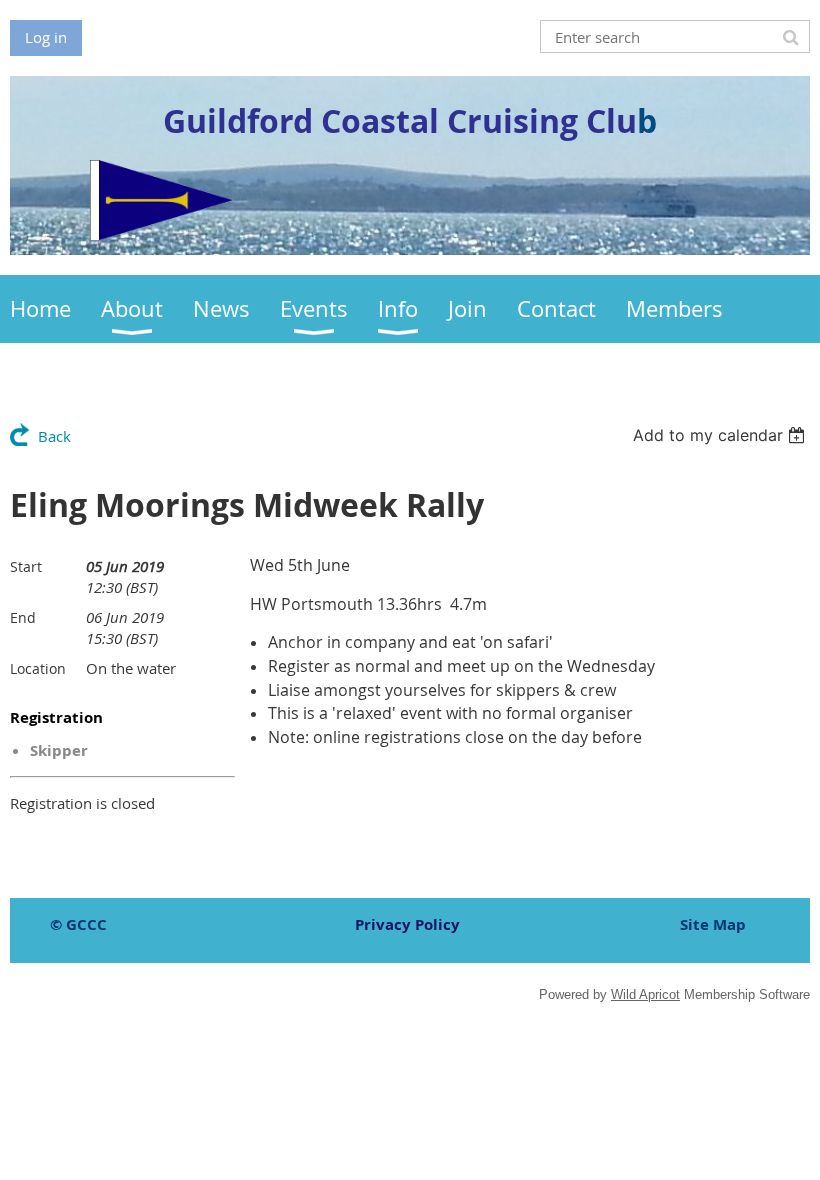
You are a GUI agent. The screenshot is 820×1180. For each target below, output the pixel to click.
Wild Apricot (645, 994)
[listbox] (721, 435)
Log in (46, 37)
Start (26, 566)
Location (38, 668)
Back (54, 436)
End (23, 617)
